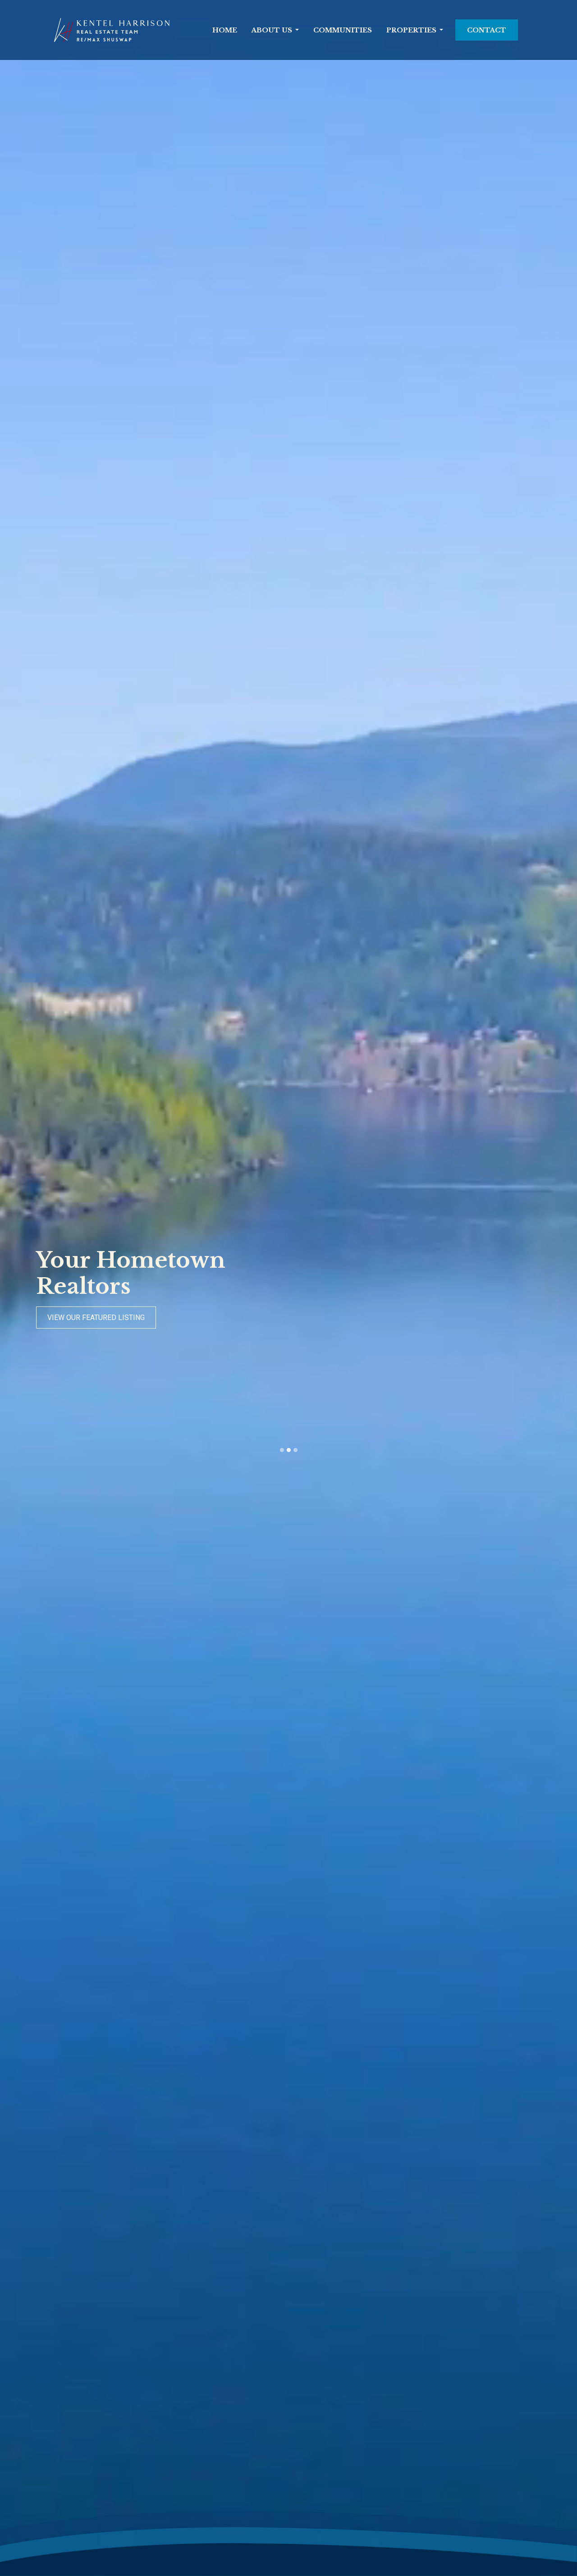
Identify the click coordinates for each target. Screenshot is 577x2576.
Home (225, 30)
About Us (272, 30)
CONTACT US (68, 1318)
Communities (343, 30)
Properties (411, 30)
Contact (487, 30)
